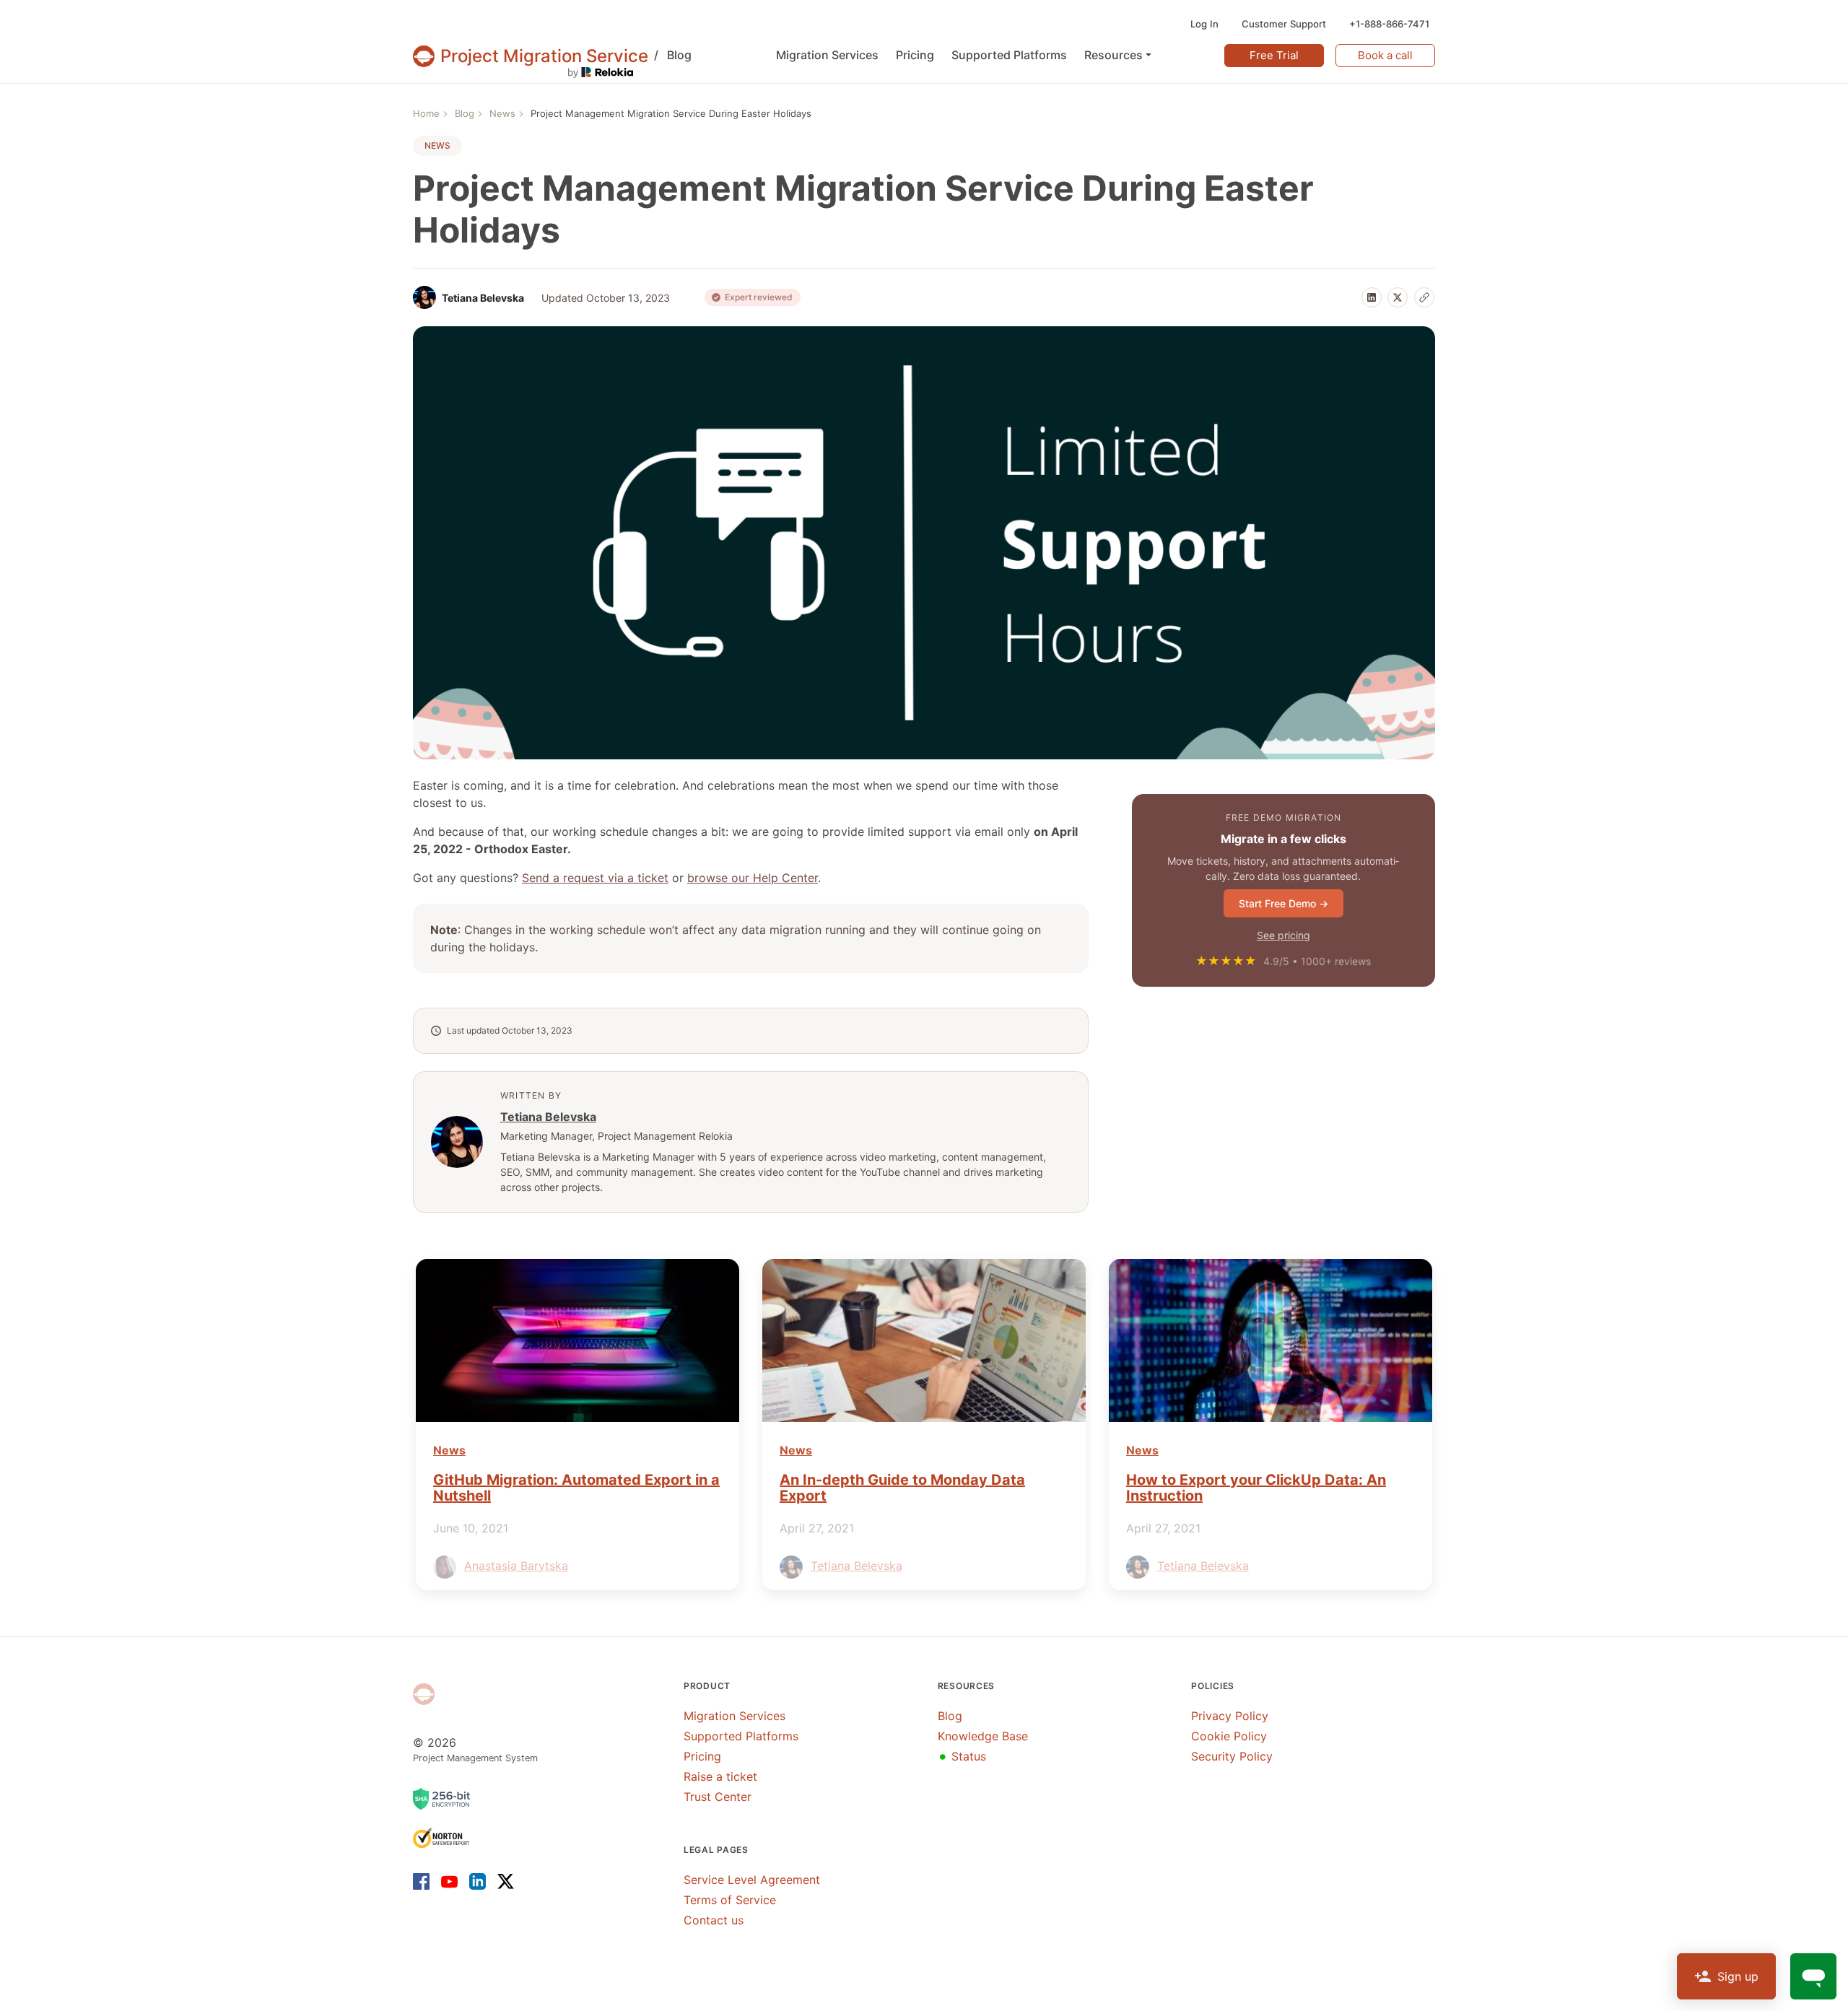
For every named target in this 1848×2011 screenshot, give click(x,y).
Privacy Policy (1230, 1716)
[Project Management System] (424, 1694)
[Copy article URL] (1424, 297)
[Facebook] (424, 1881)
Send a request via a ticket (595, 878)
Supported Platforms (741, 1736)
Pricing (702, 1756)
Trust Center (718, 1797)
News (437, 145)
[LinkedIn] (1372, 297)
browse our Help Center (753, 878)
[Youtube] (449, 1881)
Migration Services (735, 1716)
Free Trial (1274, 55)
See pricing (1283, 935)
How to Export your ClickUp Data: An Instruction (1256, 1488)
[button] (1118, 55)
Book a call (1385, 55)
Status (962, 1756)
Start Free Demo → (1283, 903)
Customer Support (1284, 24)
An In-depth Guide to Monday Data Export (902, 1488)
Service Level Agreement (752, 1880)
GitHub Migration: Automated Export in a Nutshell (576, 1488)
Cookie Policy (1229, 1736)
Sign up (1738, 1976)
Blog (673, 55)
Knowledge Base (983, 1736)
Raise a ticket (720, 1776)
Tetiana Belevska (548, 1117)
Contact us (714, 1920)
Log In (1204, 24)
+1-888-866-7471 (1389, 24)
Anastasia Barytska (516, 1566)
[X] (1398, 297)
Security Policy (1232, 1756)
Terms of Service (730, 1900)
